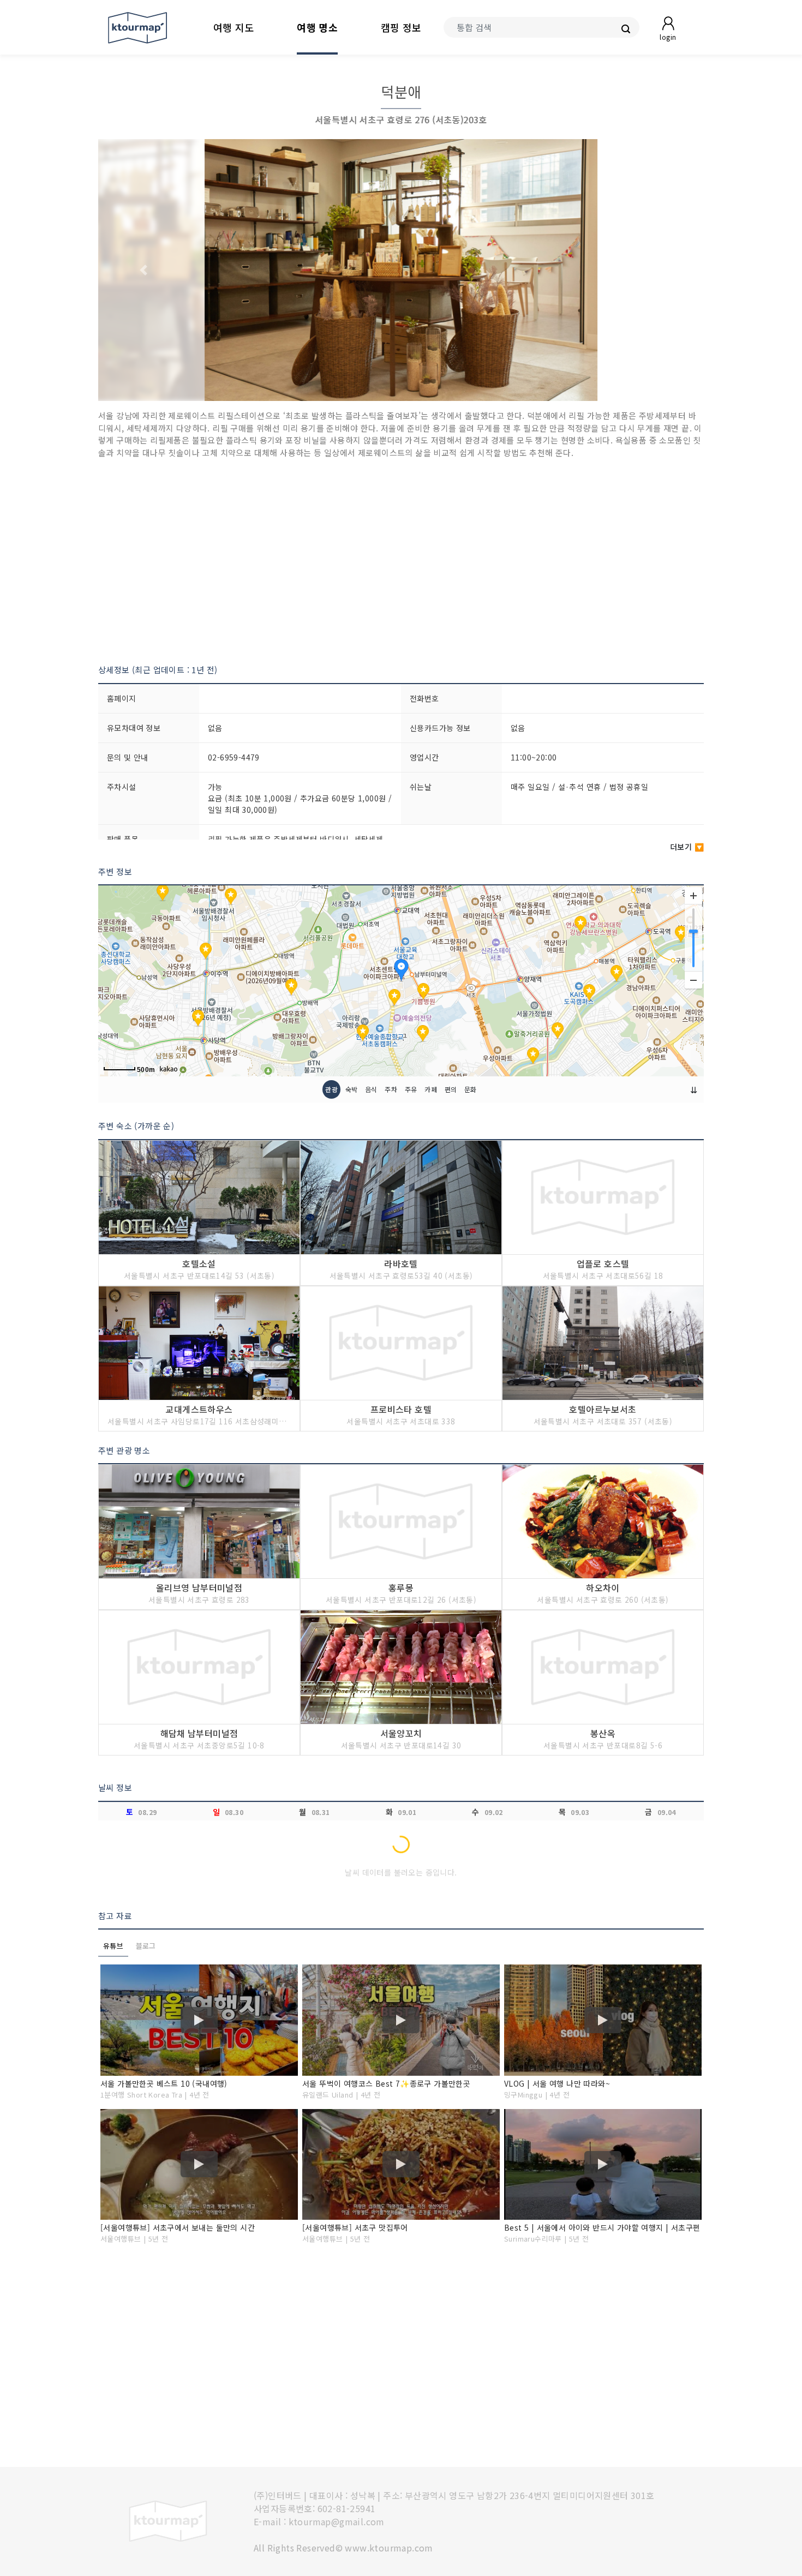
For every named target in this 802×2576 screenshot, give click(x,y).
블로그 (146, 1946)
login (668, 37)
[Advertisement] (401, 561)
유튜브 (113, 1946)
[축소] (693, 980)
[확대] (693, 896)
